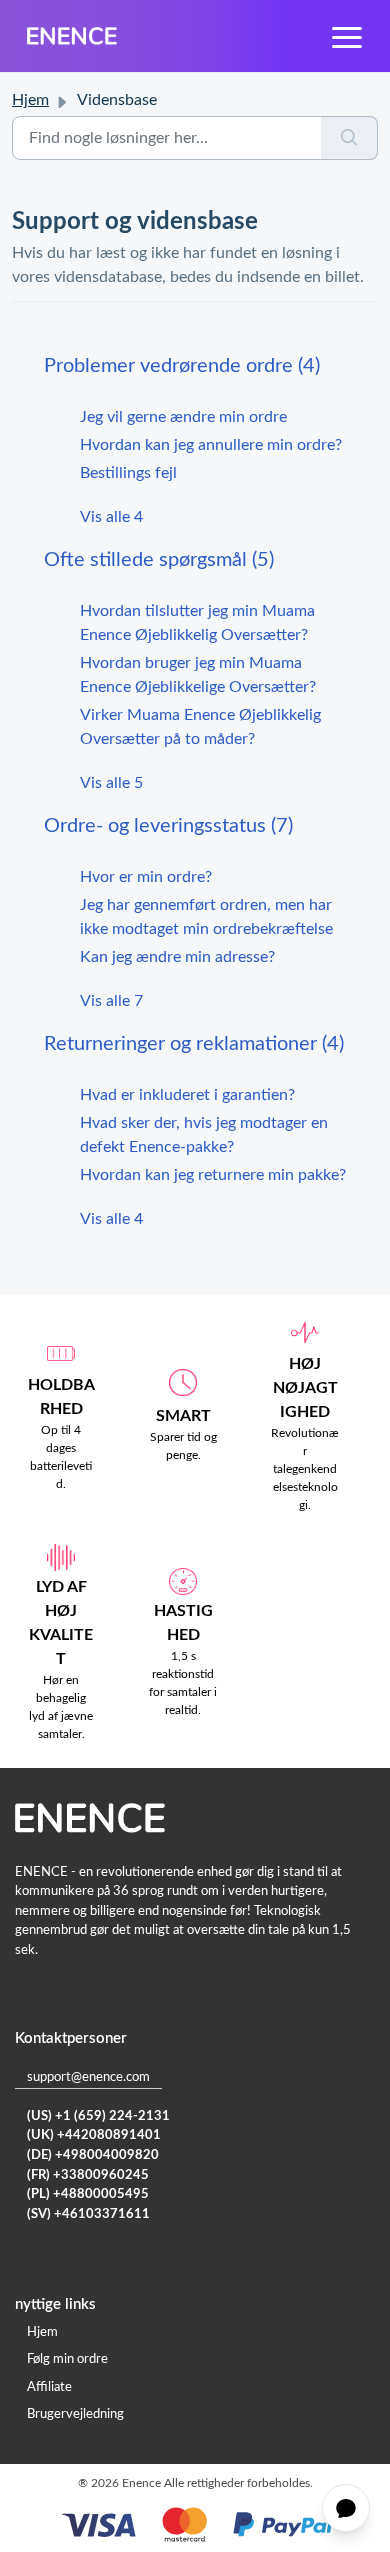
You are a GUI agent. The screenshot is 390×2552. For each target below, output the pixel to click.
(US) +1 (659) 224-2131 (98, 2116)
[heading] (195, 366)
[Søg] (349, 138)
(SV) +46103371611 (88, 2214)
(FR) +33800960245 (88, 2175)
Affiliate (49, 2387)
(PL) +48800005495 (88, 2194)
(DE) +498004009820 (93, 2155)
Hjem (30, 100)
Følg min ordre (67, 2359)
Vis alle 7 (111, 1001)
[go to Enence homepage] (72, 36)
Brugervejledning (75, 2414)
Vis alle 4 (111, 517)
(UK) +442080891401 (94, 2135)
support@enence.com (88, 2077)
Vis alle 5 (111, 783)
